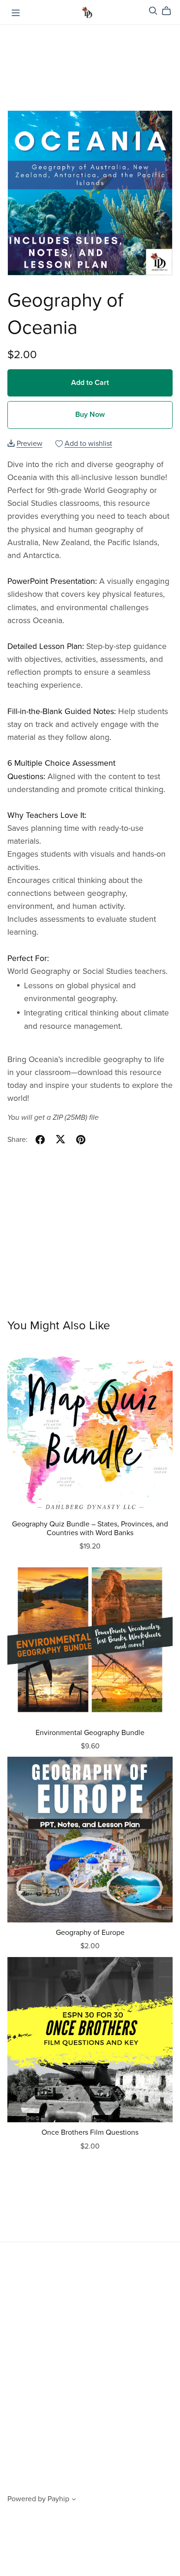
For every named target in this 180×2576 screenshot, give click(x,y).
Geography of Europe (90, 1933)
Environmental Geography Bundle (90, 1733)
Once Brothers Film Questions (90, 2132)
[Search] (153, 11)
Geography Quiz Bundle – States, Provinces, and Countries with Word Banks (90, 1528)
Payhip (58, 2499)
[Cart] (170, 11)
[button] (74, 2500)
